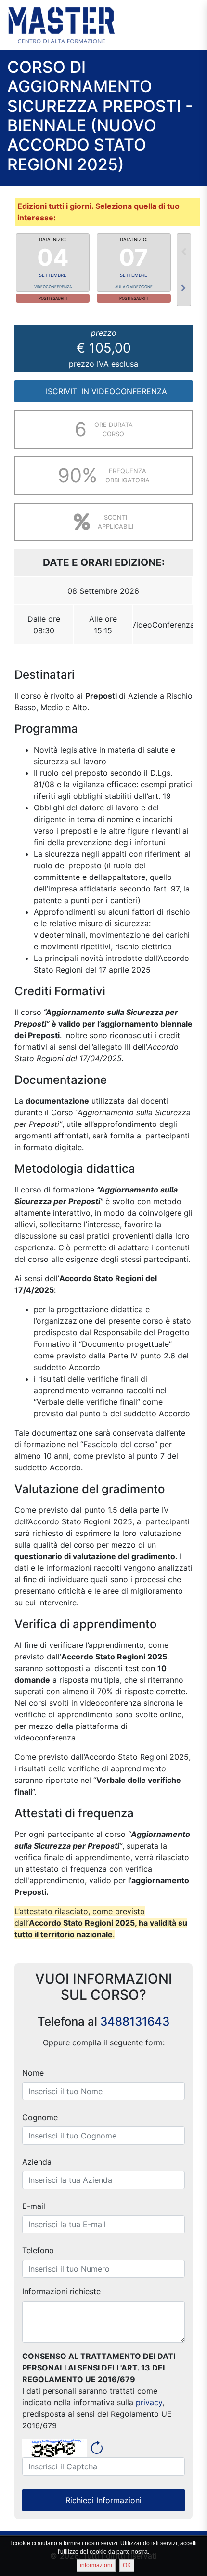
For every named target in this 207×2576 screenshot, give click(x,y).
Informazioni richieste (61, 2291)
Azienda (37, 2162)
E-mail (34, 2206)
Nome (33, 2073)
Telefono (38, 2250)
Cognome (40, 2117)
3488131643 (135, 2021)
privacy (149, 2402)
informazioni (96, 2565)
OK (127, 2565)
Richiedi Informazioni (103, 2500)
